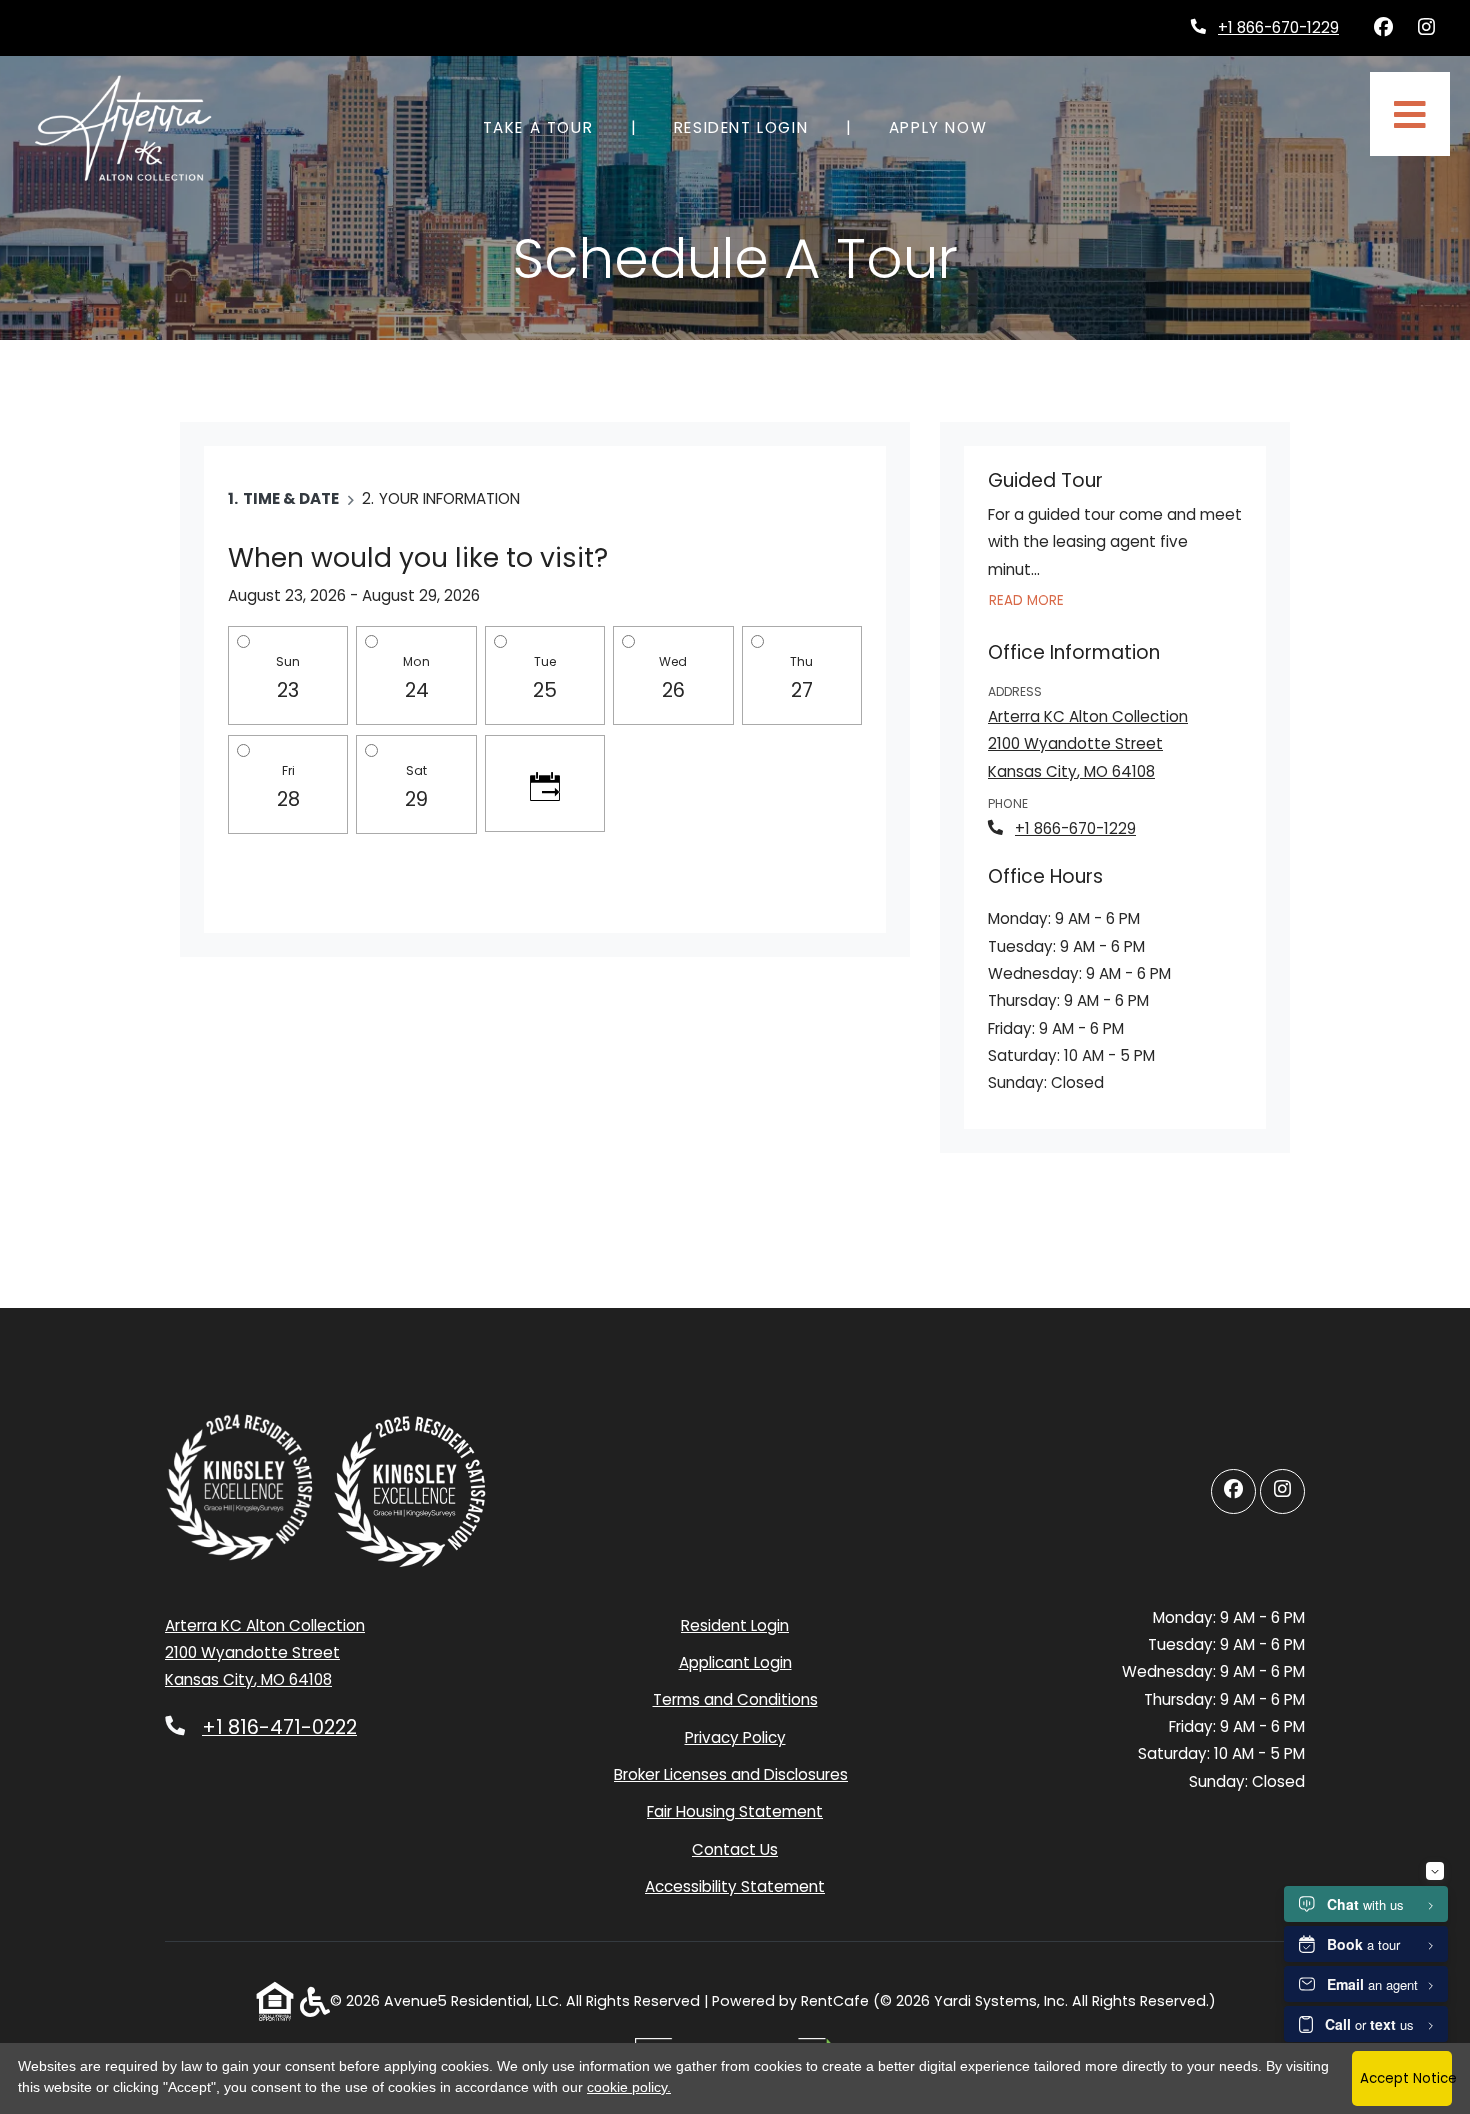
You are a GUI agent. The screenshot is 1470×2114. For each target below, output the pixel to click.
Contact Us (735, 1849)
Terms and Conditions (735, 1699)
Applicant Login (735, 1662)
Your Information (449, 498)
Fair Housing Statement (735, 1811)
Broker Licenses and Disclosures (731, 1774)
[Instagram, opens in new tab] (1426, 28)
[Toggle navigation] (1410, 114)
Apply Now (949, 127)
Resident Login (752, 127)
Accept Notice (1406, 2078)
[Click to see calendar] (545, 783)
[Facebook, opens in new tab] (1383, 28)
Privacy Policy (735, 1737)
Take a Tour (538, 127)
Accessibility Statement (735, 1886)
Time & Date (291, 498)
